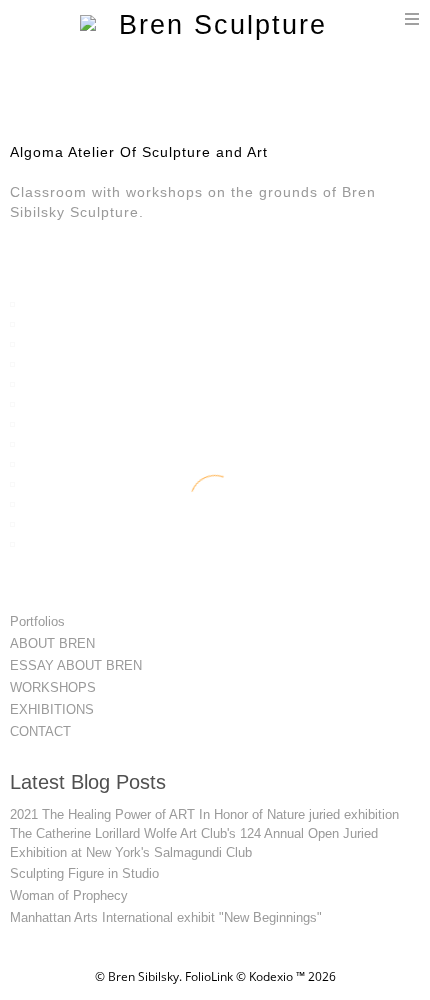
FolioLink (209, 976)
